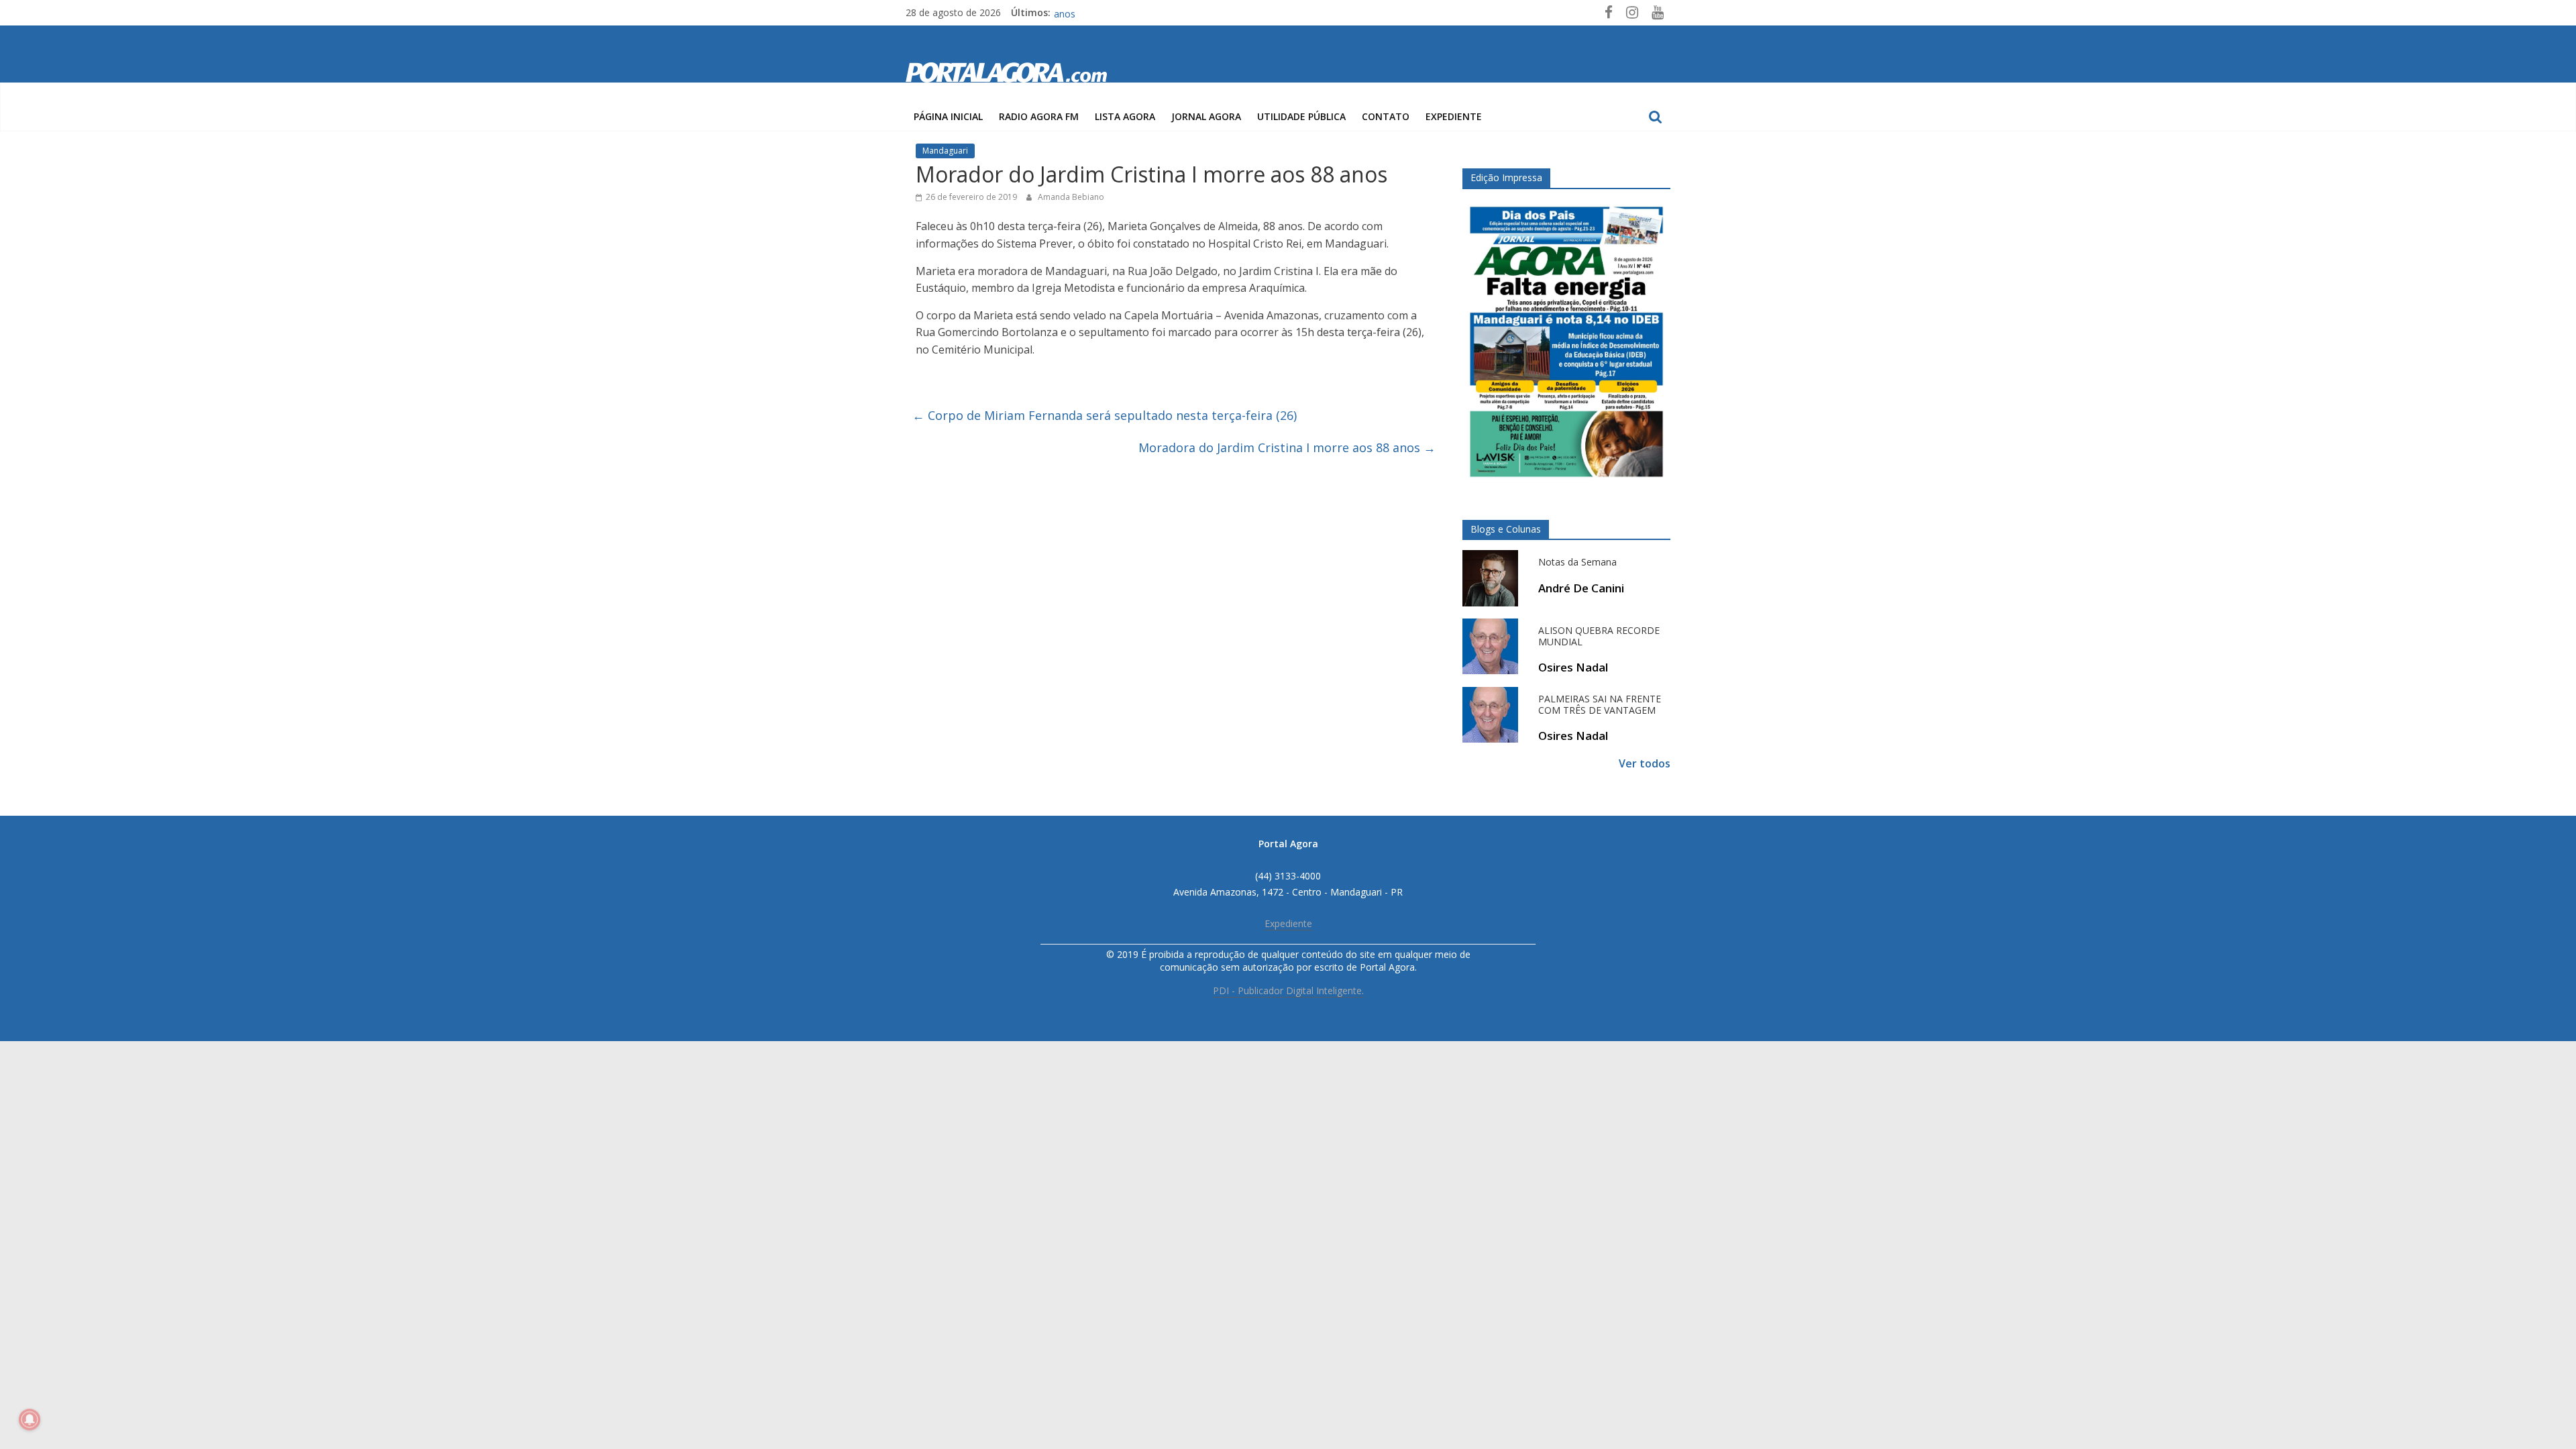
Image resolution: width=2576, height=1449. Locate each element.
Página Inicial (948, 116)
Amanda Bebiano (1071, 197)
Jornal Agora (1206, 116)
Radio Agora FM (1039, 116)
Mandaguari (945, 151)
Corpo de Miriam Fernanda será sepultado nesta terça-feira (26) (1105, 415)
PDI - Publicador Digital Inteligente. (1288, 990)
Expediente (1454, 116)
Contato (1386, 116)
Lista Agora (1125, 116)
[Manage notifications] (30, 1419)
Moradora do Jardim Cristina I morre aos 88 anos (1287, 447)
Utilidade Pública (1301, 116)
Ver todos (1645, 763)
